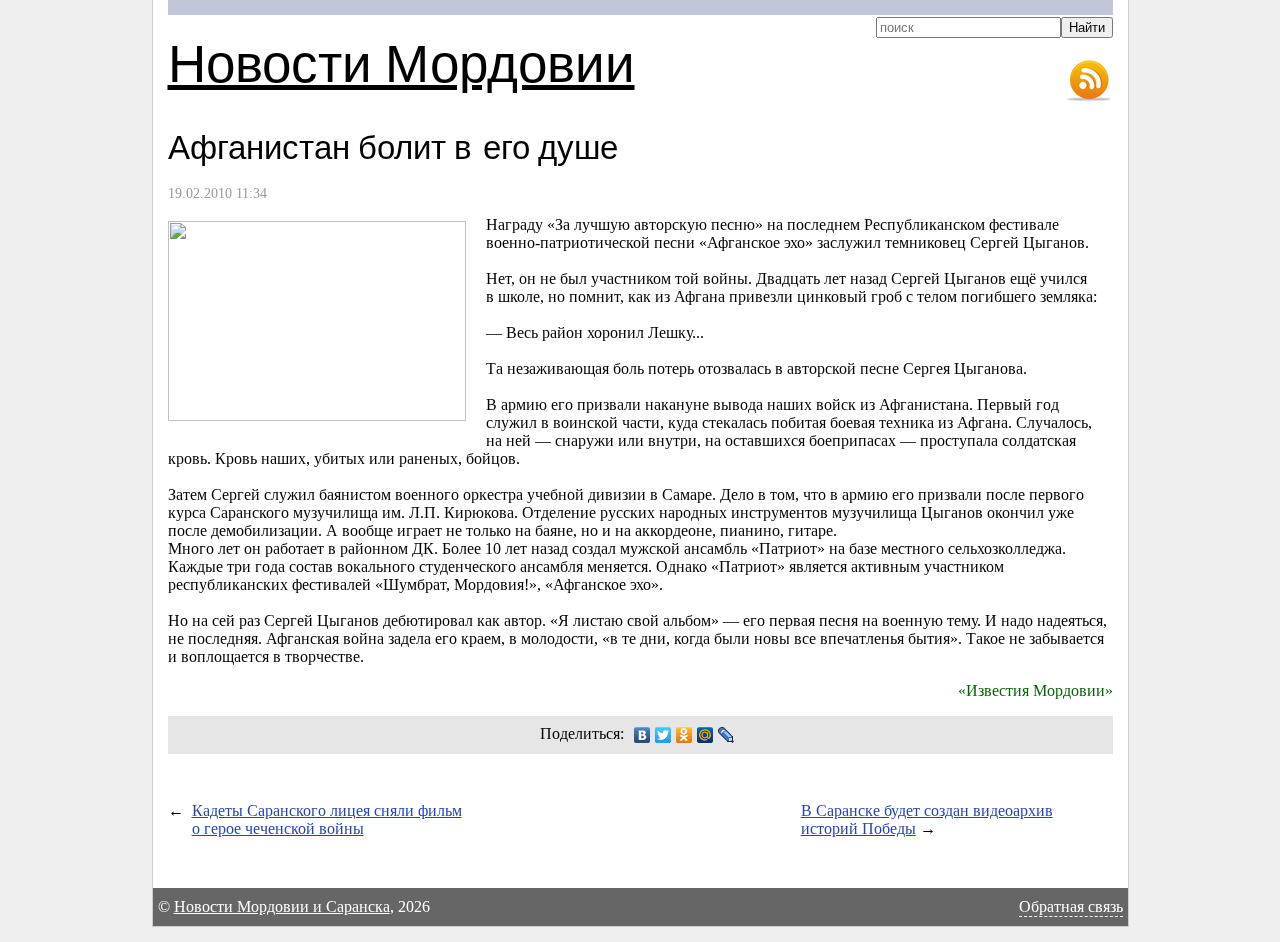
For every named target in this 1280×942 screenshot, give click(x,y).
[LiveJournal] (726, 735)
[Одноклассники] (684, 735)
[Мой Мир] (705, 735)
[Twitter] (663, 735)
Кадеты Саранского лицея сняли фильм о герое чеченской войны (327, 819)
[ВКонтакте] (642, 735)
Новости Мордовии (401, 61)
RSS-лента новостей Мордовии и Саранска (1089, 81)
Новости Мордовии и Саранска (282, 906)
